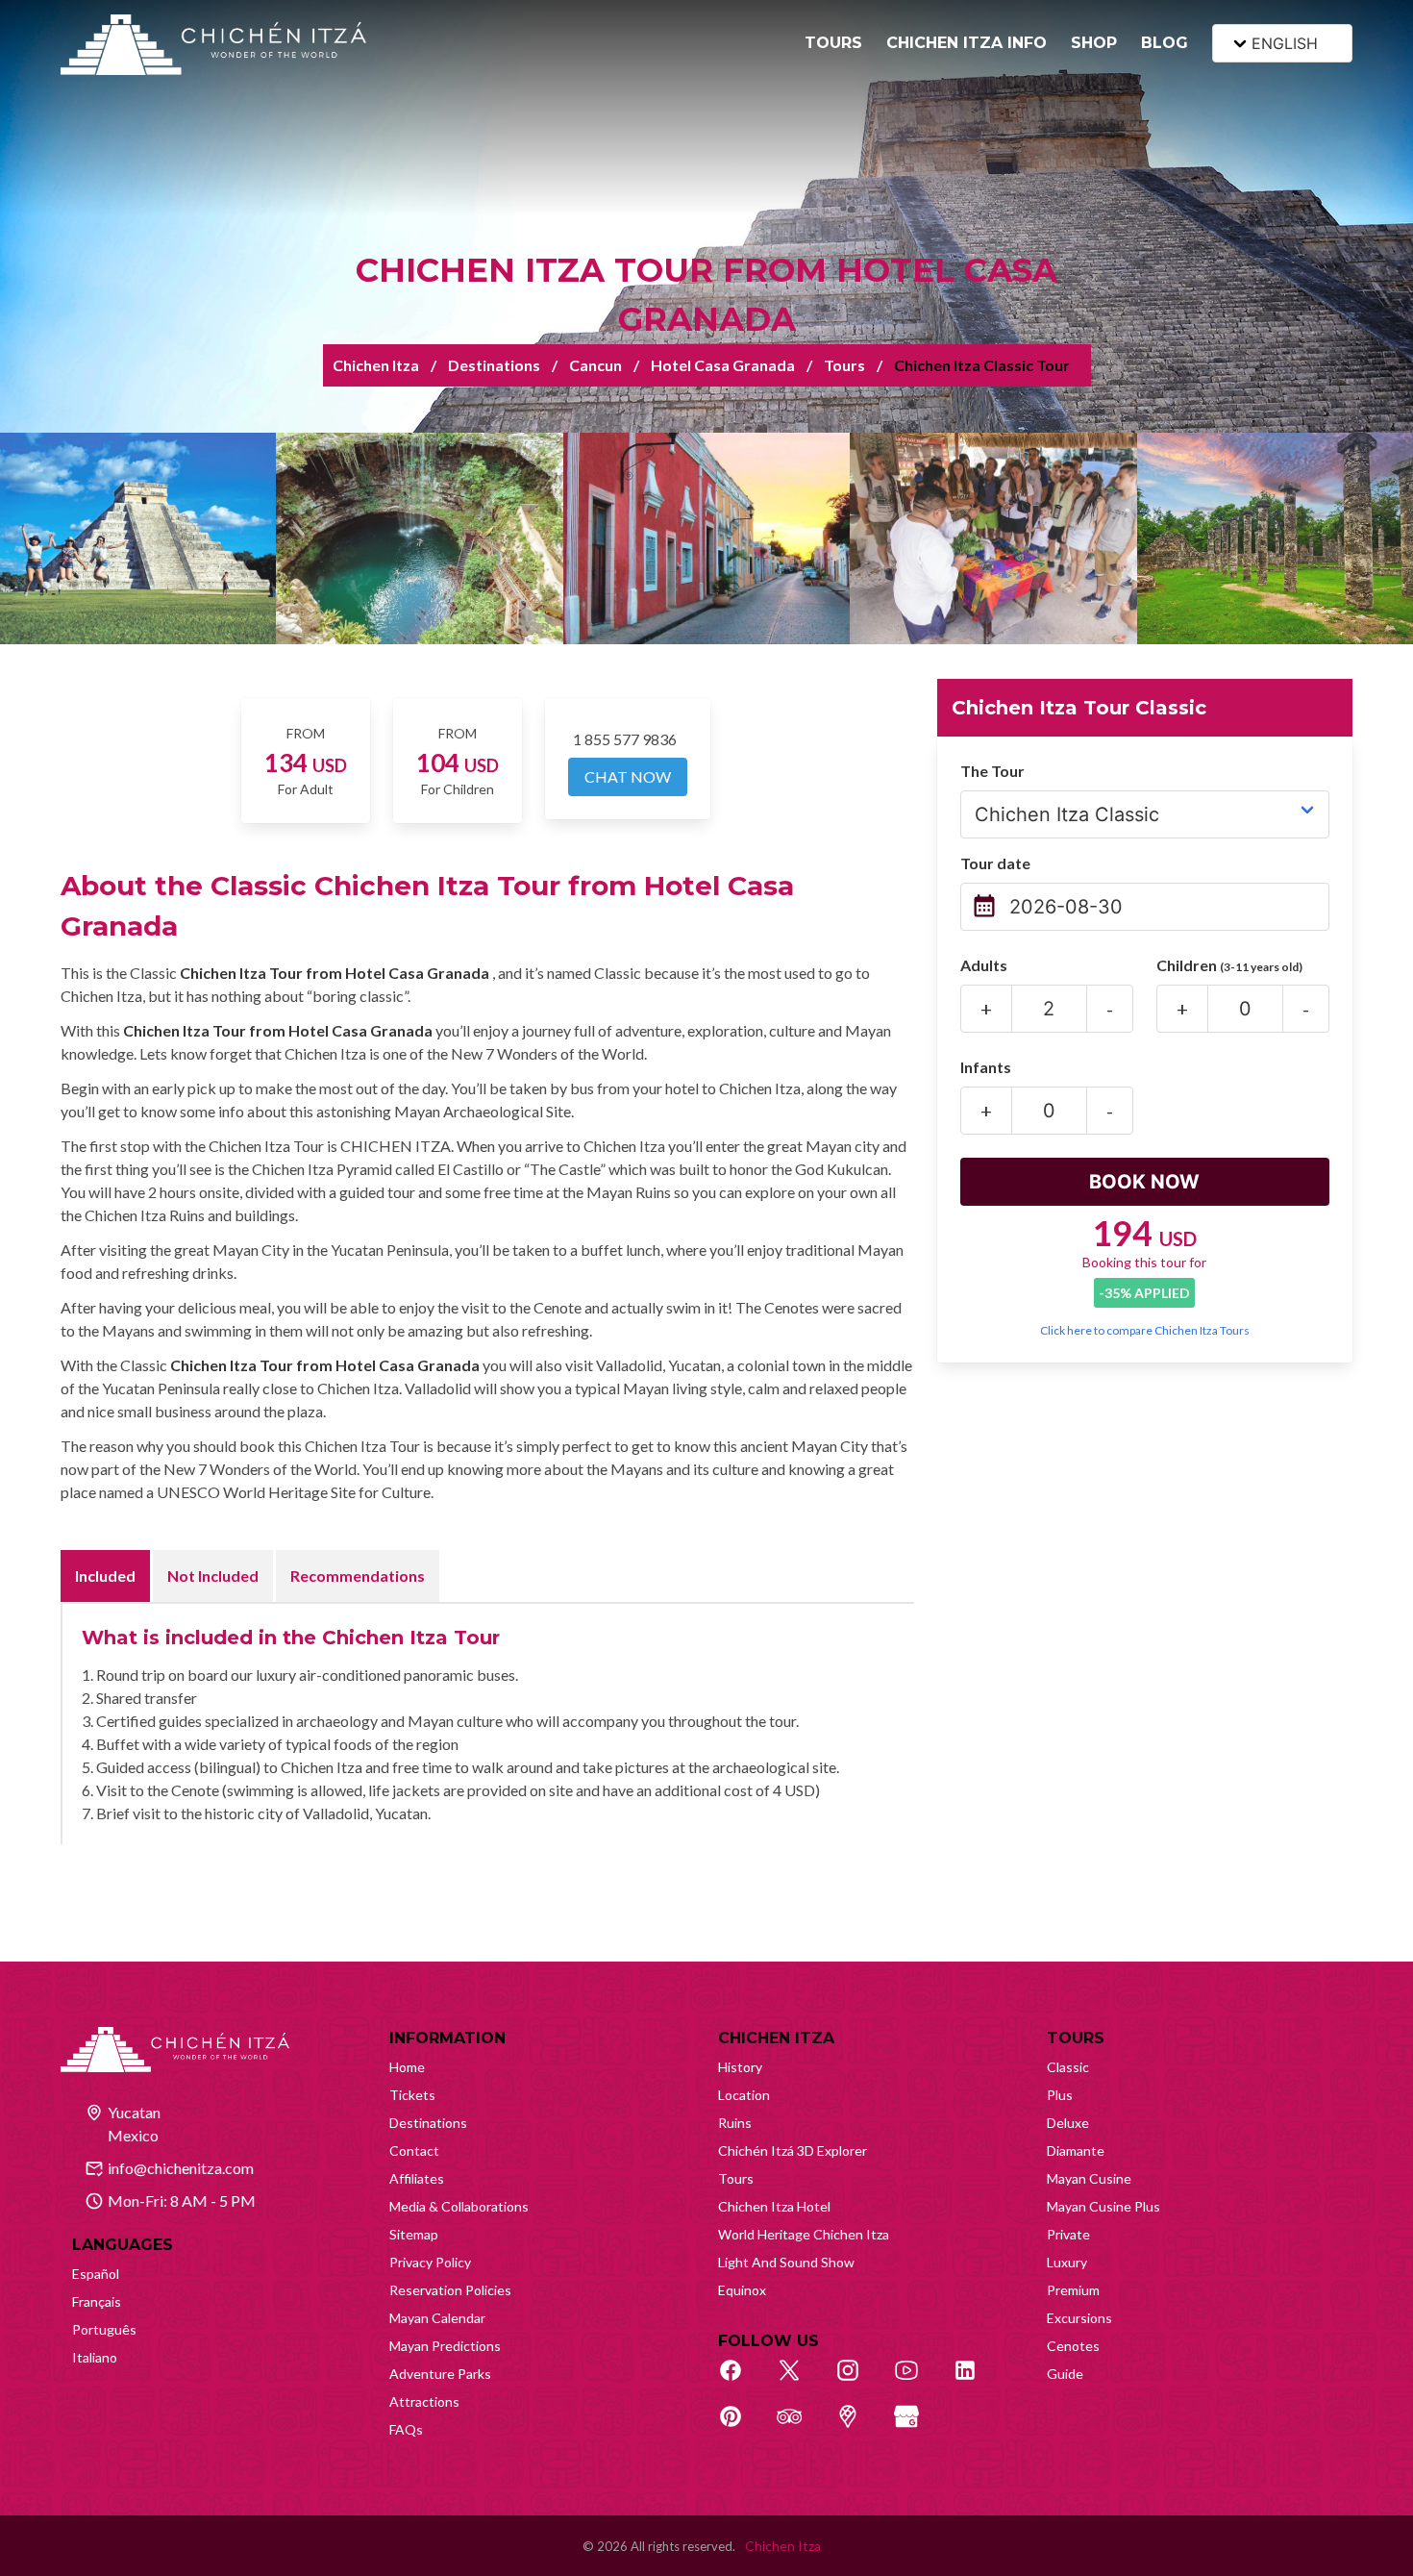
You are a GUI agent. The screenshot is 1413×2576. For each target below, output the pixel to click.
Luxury (1067, 2262)
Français (97, 2301)
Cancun (595, 365)
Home (407, 2067)
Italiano (95, 2357)
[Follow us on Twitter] (800, 2381)
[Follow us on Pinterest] (741, 2427)
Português (104, 2329)
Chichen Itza (376, 365)
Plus (1060, 2095)
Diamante (1076, 2151)
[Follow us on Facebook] (741, 2381)
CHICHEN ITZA (776, 2038)
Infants (986, 1067)
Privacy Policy (430, 2262)
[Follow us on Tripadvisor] (800, 2427)
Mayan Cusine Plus (1103, 2206)
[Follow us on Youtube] (917, 2381)
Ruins (735, 2123)
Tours (844, 365)
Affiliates (417, 2178)
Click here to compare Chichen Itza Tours (1145, 1330)
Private (1068, 2234)
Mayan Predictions (445, 2346)
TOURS (833, 43)
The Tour (992, 771)
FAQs (406, 2429)
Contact (414, 2151)
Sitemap (414, 2234)
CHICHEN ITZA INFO (967, 43)
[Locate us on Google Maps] (858, 2427)
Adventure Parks (440, 2374)
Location (744, 2095)
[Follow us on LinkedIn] (976, 2381)
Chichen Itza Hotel (774, 2206)
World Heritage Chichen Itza (804, 2234)
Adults (984, 965)
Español (96, 2274)
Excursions (1079, 2318)
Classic (1068, 2067)
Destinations (494, 365)
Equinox (742, 2290)
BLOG (1165, 43)
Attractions (424, 2401)
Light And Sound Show (786, 2262)
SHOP (1094, 43)
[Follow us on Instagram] (858, 2381)
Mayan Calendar (437, 2318)
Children (1229, 965)
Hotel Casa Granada (723, 365)
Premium (1073, 2290)
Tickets (412, 2095)
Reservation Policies (450, 2290)
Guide (1065, 2374)
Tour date (995, 863)
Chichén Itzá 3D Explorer (793, 2151)
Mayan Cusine (1089, 2178)
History (740, 2067)
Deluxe (1068, 2123)
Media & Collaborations (459, 2206)
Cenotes (1073, 2346)
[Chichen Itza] (213, 45)
